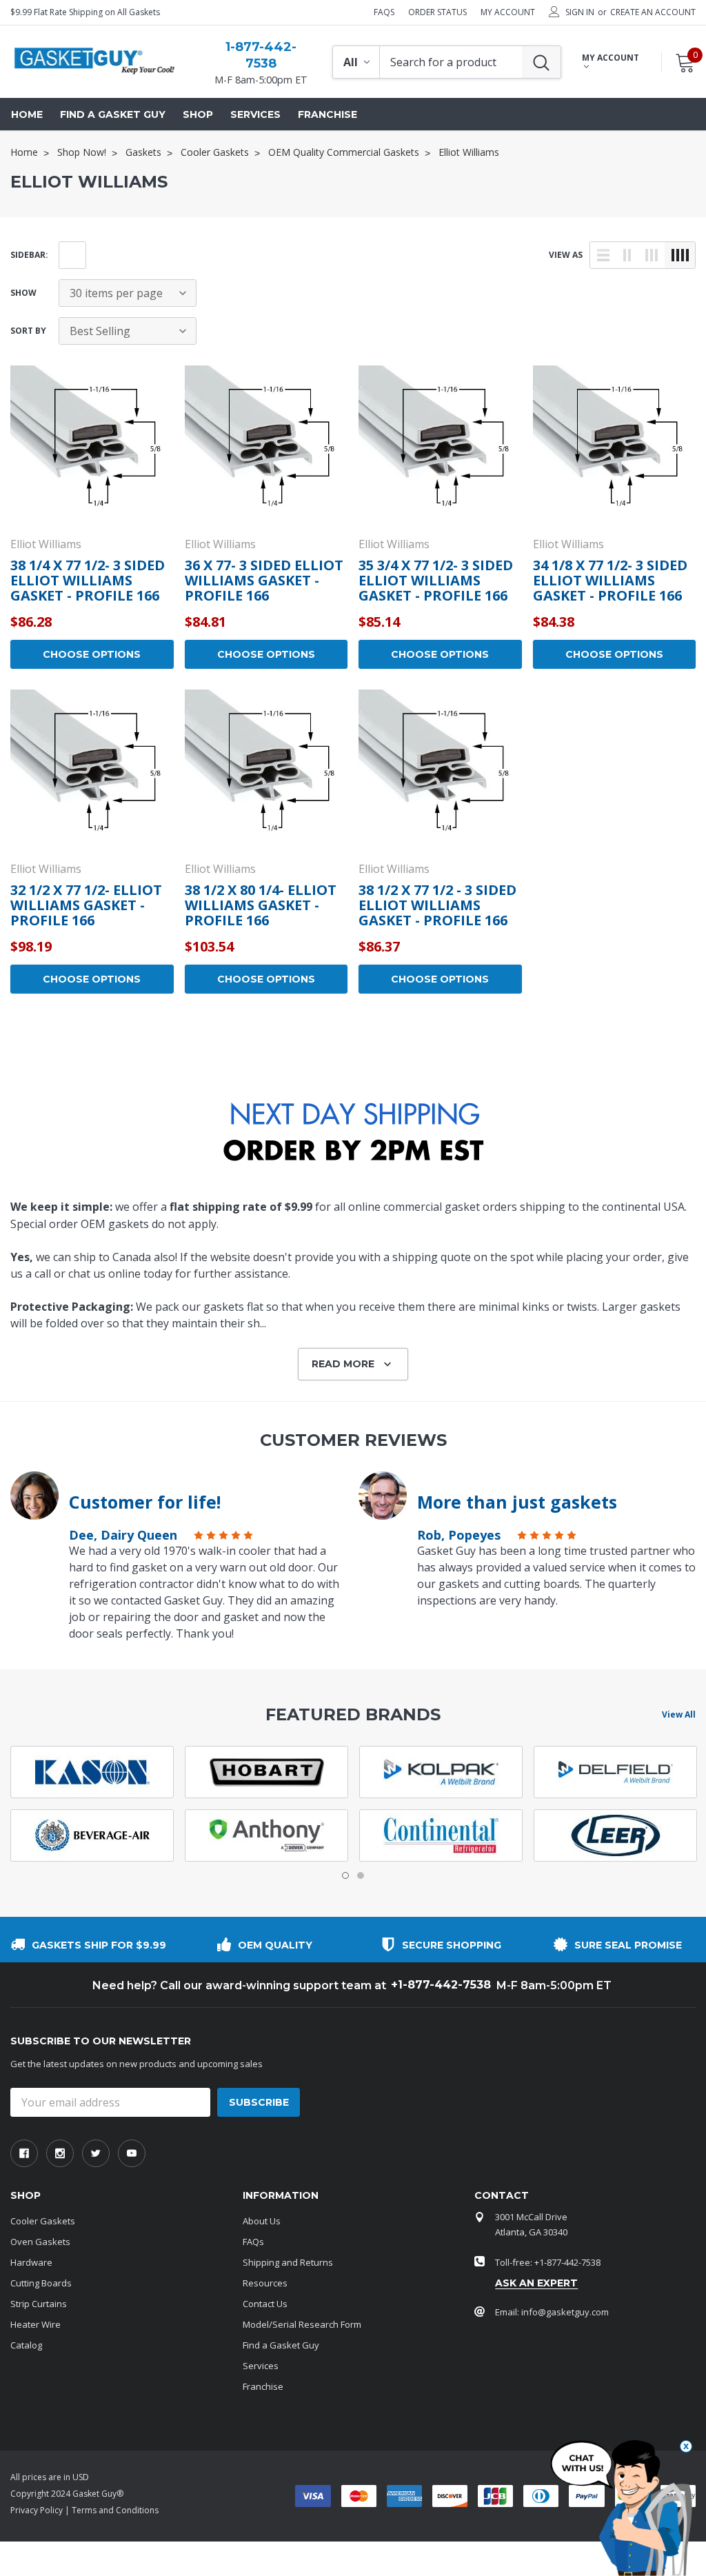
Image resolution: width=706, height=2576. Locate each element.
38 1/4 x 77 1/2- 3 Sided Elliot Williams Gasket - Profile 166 (88, 580)
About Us (262, 2221)
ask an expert (536, 2283)
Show (23, 293)
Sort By (28, 331)
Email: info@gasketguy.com (552, 2312)
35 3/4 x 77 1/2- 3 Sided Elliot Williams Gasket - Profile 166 (436, 580)
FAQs (384, 12)
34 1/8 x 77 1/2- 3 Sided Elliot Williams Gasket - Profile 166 (610, 580)
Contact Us (265, 2304)
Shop (198, 114)
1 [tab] (345, 1875)
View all (679, 1714)
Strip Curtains (39, 2304)
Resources (265, 2283)
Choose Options (92, 654)
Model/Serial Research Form (302, 2324)
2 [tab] (361, 1875)
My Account (508, 12)
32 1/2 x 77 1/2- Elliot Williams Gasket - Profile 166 (86, 905)
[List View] (603, 255)
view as (566, 255)
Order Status (437, 12)
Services (261, 2366)
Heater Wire (36, 2324)
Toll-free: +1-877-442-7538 (548, 2262)
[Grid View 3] (652, 255)
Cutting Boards (41, 2283)
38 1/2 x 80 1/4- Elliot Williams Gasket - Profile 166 (261, 905)
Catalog (26, 2345)
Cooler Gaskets (43, 2221)
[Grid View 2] (627, 255)
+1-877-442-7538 (441, 1985)
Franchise (263, 2386)
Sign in (580, 12)
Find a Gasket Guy (281, 2345)
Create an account (653, 12)
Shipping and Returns (288, 2262)
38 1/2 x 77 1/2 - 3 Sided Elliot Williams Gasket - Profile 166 (437, 905)
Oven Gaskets (40, 2242)
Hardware (31, 2262)
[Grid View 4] (680, 255)
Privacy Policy (37, 2510)
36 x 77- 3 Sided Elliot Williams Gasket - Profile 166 (264, 580)
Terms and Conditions (115, 2510)
